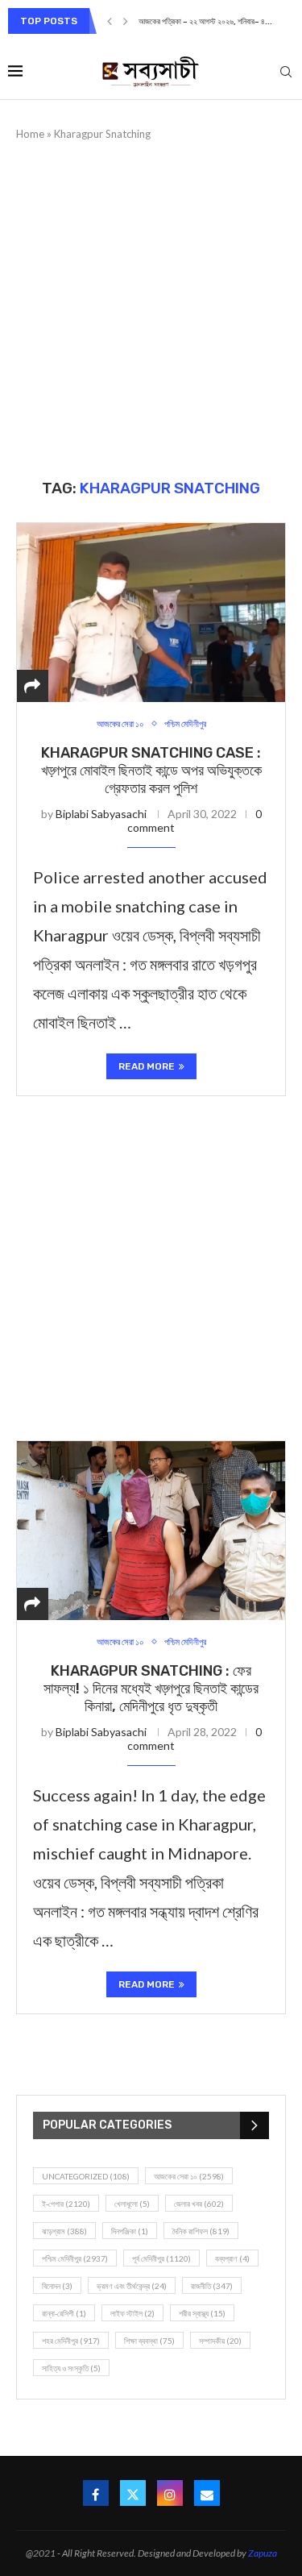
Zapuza (263, 2553)
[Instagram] (170, 2493)
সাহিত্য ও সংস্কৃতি (71, 2368)
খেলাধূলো (132, 2204)
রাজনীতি (212, 2286)
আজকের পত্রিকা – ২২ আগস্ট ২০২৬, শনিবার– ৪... (205, 22)
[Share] (32, 686)
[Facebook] (96, 2493)
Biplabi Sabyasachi (101, 814)
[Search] (286, 73)
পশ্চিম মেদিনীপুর (75, 2258)
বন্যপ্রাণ (232, 2258)
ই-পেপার (66, 2204)
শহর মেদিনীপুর (71, 2341)
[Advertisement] (151, 310)
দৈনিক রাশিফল (201, 2231)
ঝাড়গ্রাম (64, 2231)
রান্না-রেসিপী (64, 2313)
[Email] (207, 2493)
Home (30, 134)
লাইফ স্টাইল (132, 2313)
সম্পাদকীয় (220, 2341)
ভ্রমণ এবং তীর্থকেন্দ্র (132, 2286)
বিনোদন (57, 2286)
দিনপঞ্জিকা (130, 2231)
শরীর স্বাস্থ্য (202, 2313)
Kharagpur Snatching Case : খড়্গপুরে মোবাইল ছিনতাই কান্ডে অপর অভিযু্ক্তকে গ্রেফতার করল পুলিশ (151, 771)
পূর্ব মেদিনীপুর (161, 2258)
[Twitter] (133, 2493)
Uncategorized (86, 2176)
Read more (147, 1066)
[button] (110, 21)
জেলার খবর (199, 2204)
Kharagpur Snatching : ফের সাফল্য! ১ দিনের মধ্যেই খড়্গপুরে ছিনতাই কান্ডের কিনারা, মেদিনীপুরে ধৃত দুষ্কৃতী (151, 1689)
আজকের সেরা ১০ (189, 2176)
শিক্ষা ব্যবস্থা (149, 2341)
